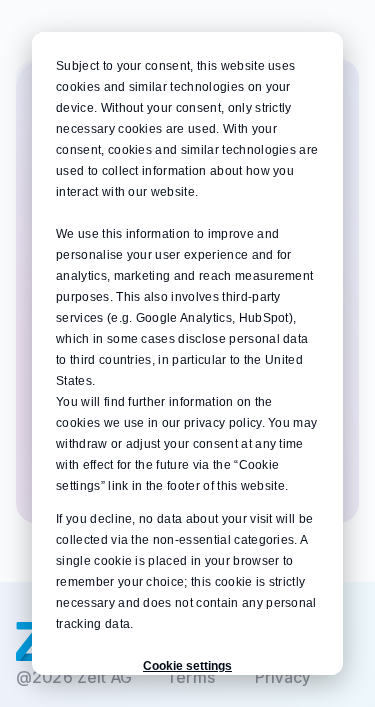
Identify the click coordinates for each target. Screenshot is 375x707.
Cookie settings (187, 666)
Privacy (282, 677)
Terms (190, 677)
